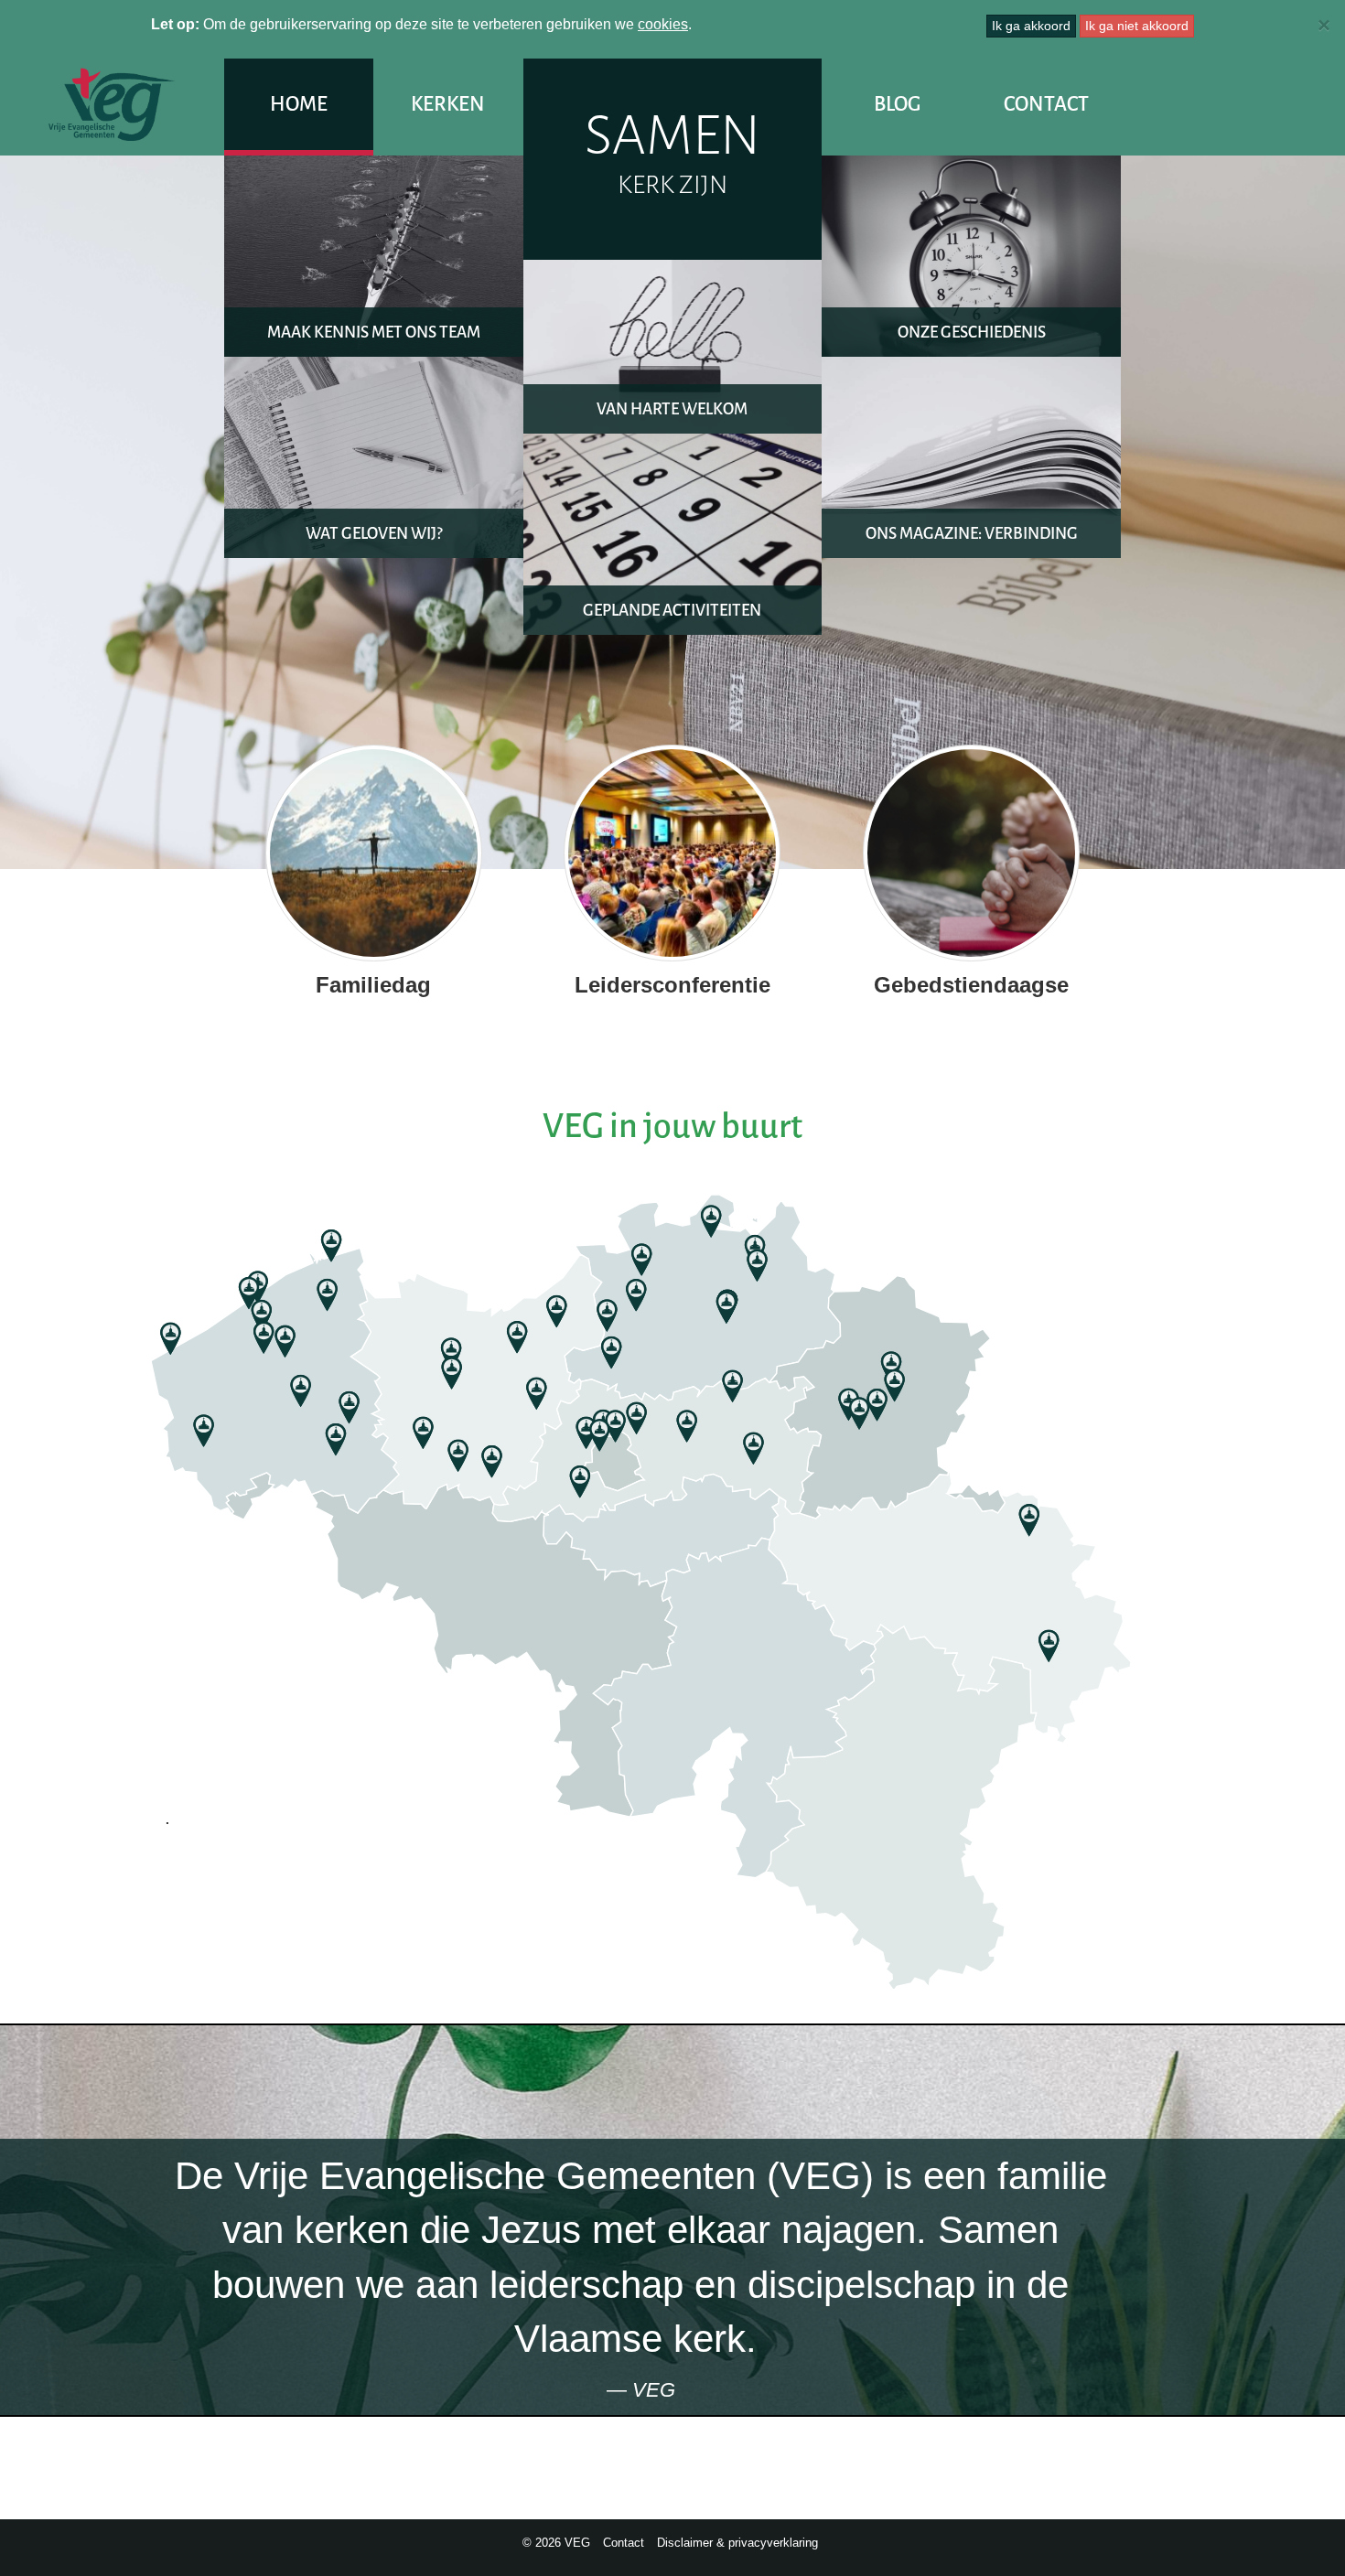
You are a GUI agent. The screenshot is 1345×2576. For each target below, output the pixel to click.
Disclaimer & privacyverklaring (737, 2543)
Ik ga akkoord (1031, 26)
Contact (1046, 104)
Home (299, 104)
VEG (112, 104)
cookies (663, 24)
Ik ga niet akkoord (1137, 26)
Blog (897, 104)
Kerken (448, 104)
